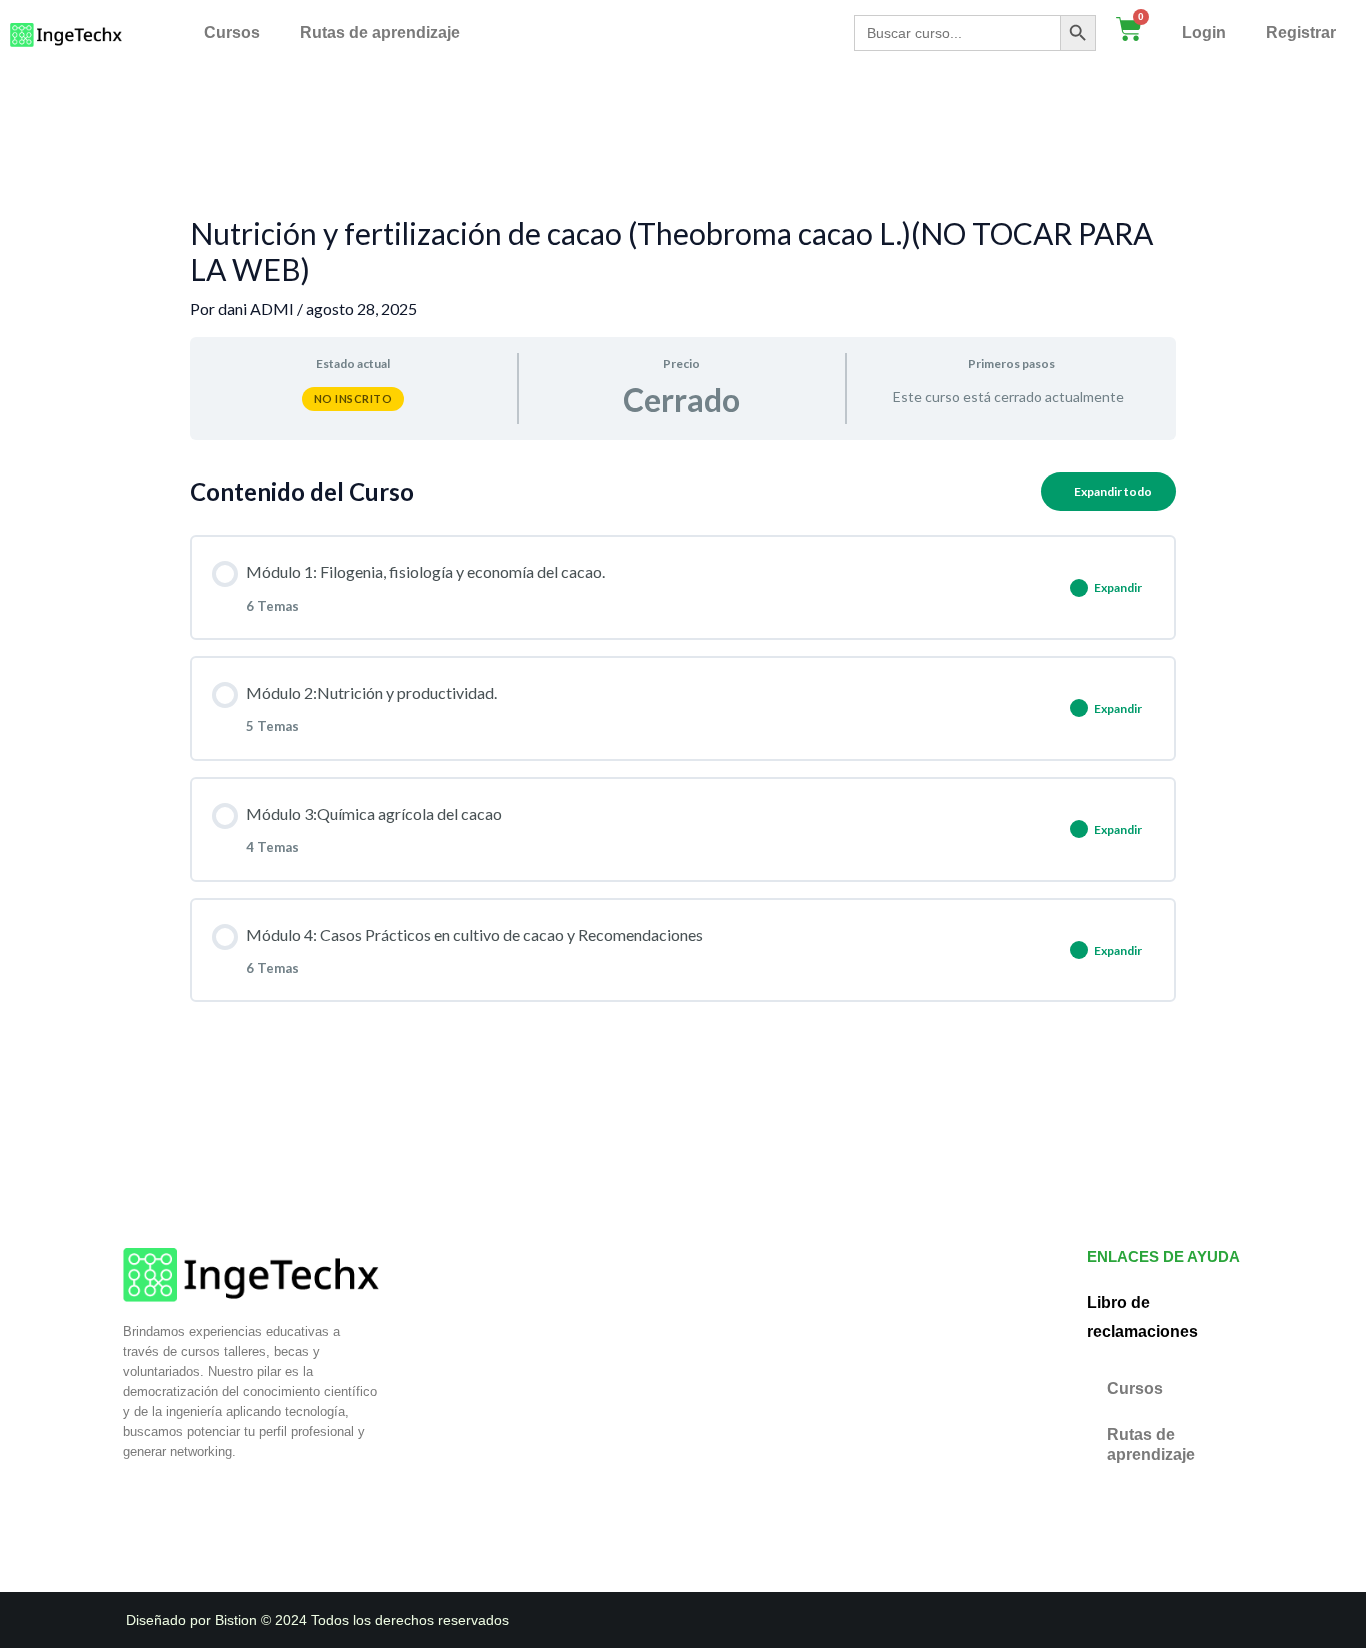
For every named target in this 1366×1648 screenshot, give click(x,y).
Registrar (1301, 32)
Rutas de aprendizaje (380, 32)
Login (1204, 32)
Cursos (232, 32)
